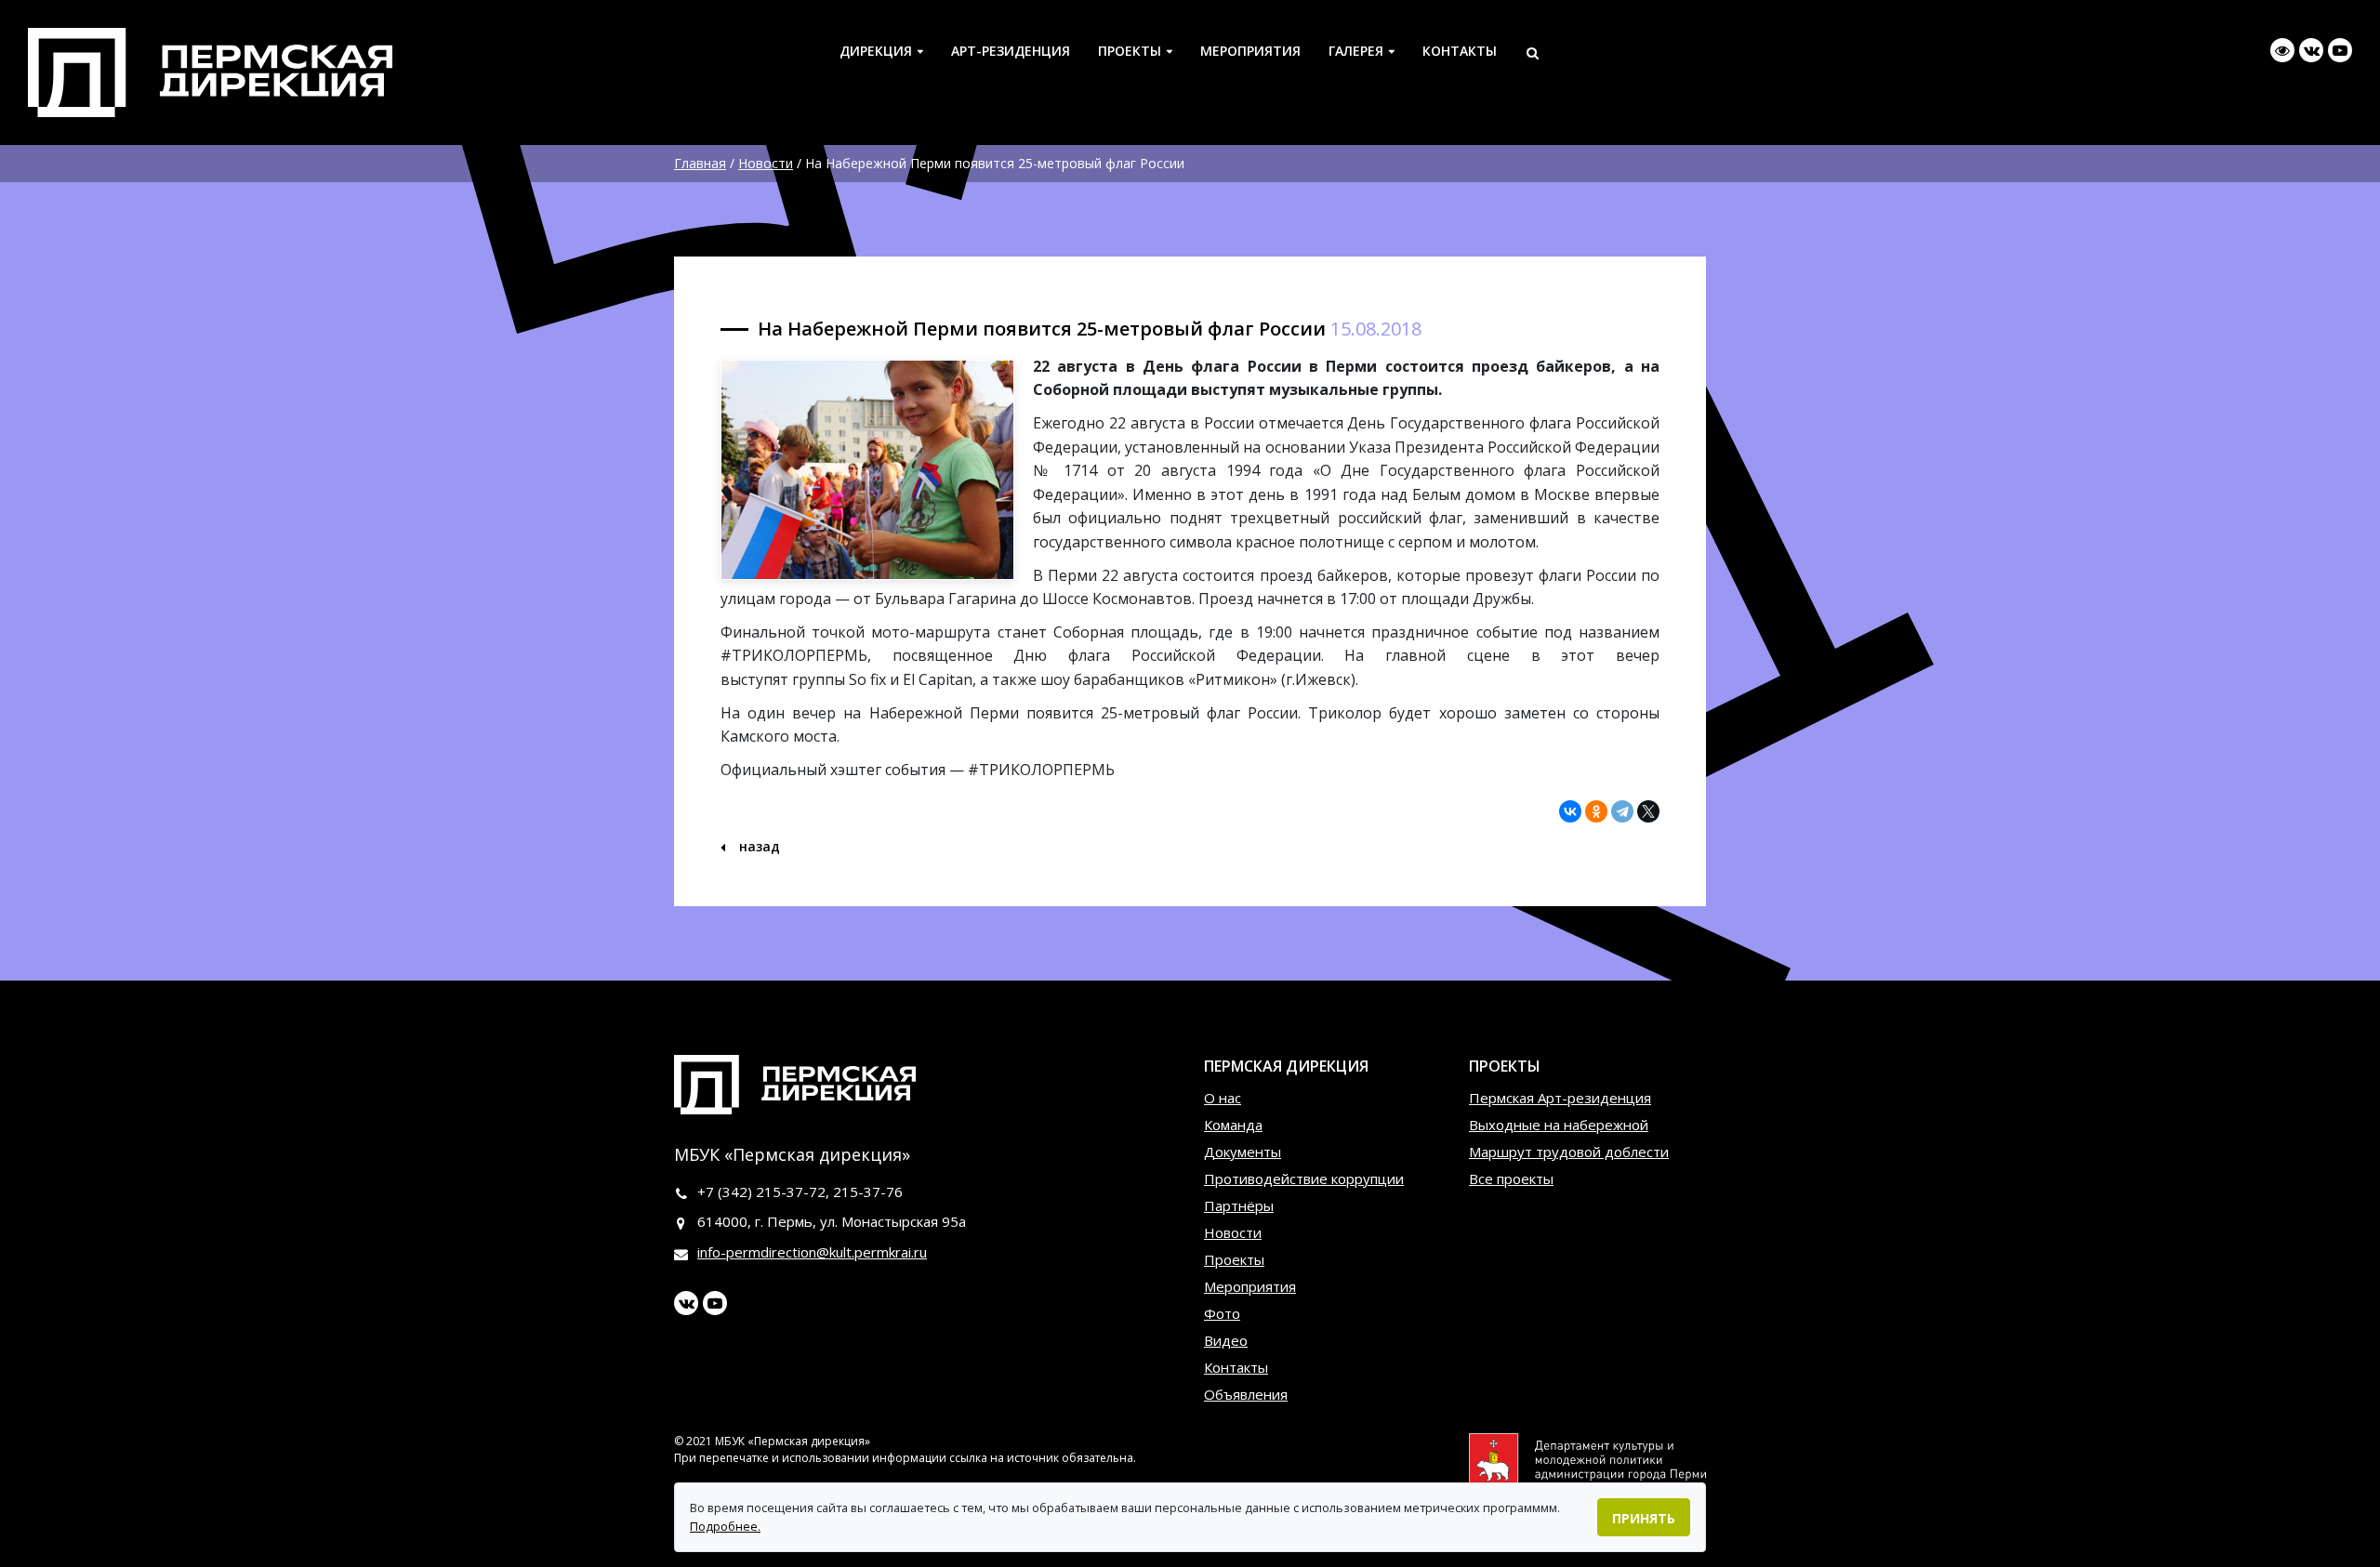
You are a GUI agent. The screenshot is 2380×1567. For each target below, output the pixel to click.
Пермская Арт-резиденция (1560, 1098)
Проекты (1130, 51)
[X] (1648, 811)
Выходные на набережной (1559, 1125)
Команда (1233, 1125)
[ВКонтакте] (1570, 811)
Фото (1222, 1313)
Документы (1243, 1152)
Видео (1226, 1340)
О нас (1223, 1098)
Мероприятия (1250, 51)
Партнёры (1239, 1205)
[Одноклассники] (1596, 811)
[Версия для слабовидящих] (2282, 50)
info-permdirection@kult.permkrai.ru (812, 1252)
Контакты (1460, 51)
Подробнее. (725, 1526)
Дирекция (876, 51)
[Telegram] (1622, 811)
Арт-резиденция (1011, 51)
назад (758, 846)
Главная (700, 163)
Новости (766, 163)
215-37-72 (791, 1192)
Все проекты (1511, 1179)
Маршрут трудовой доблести (1569, 1152)
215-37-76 (868, 1192)
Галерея (1356, 51)
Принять (1644, 1518)
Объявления (1246, 1394)
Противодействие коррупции (1304, 1179)
